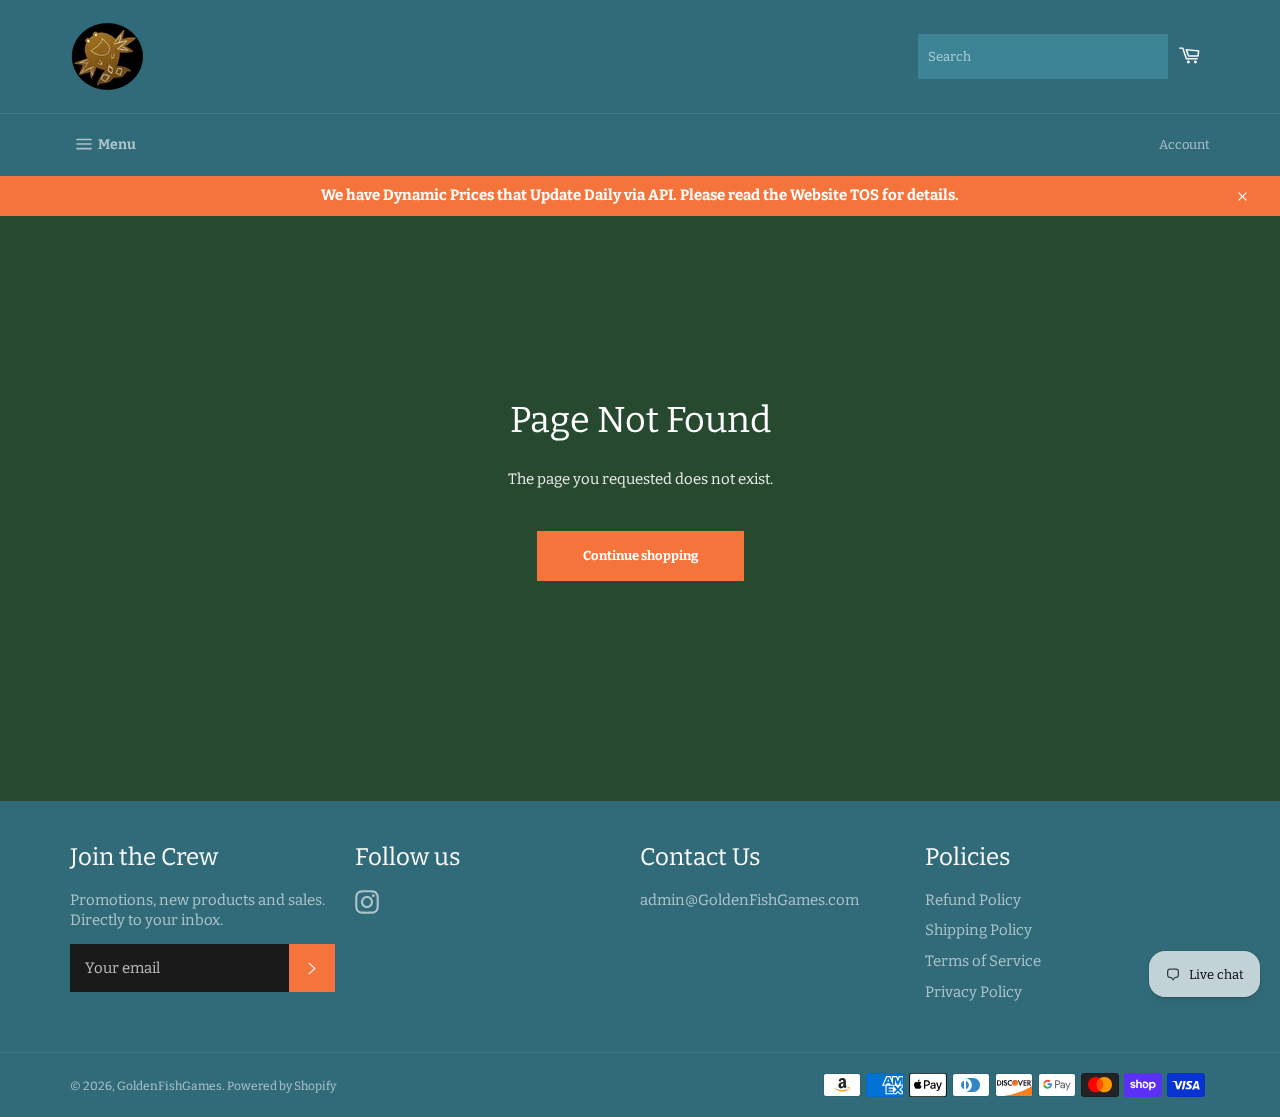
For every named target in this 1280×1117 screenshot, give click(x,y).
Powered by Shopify (281, 1086)
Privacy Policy (973, 992)
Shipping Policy (978, 930)
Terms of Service (983, 961)
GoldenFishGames (169, 1086)
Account (1184, 144)
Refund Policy (973, 900)
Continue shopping (640, 555)
